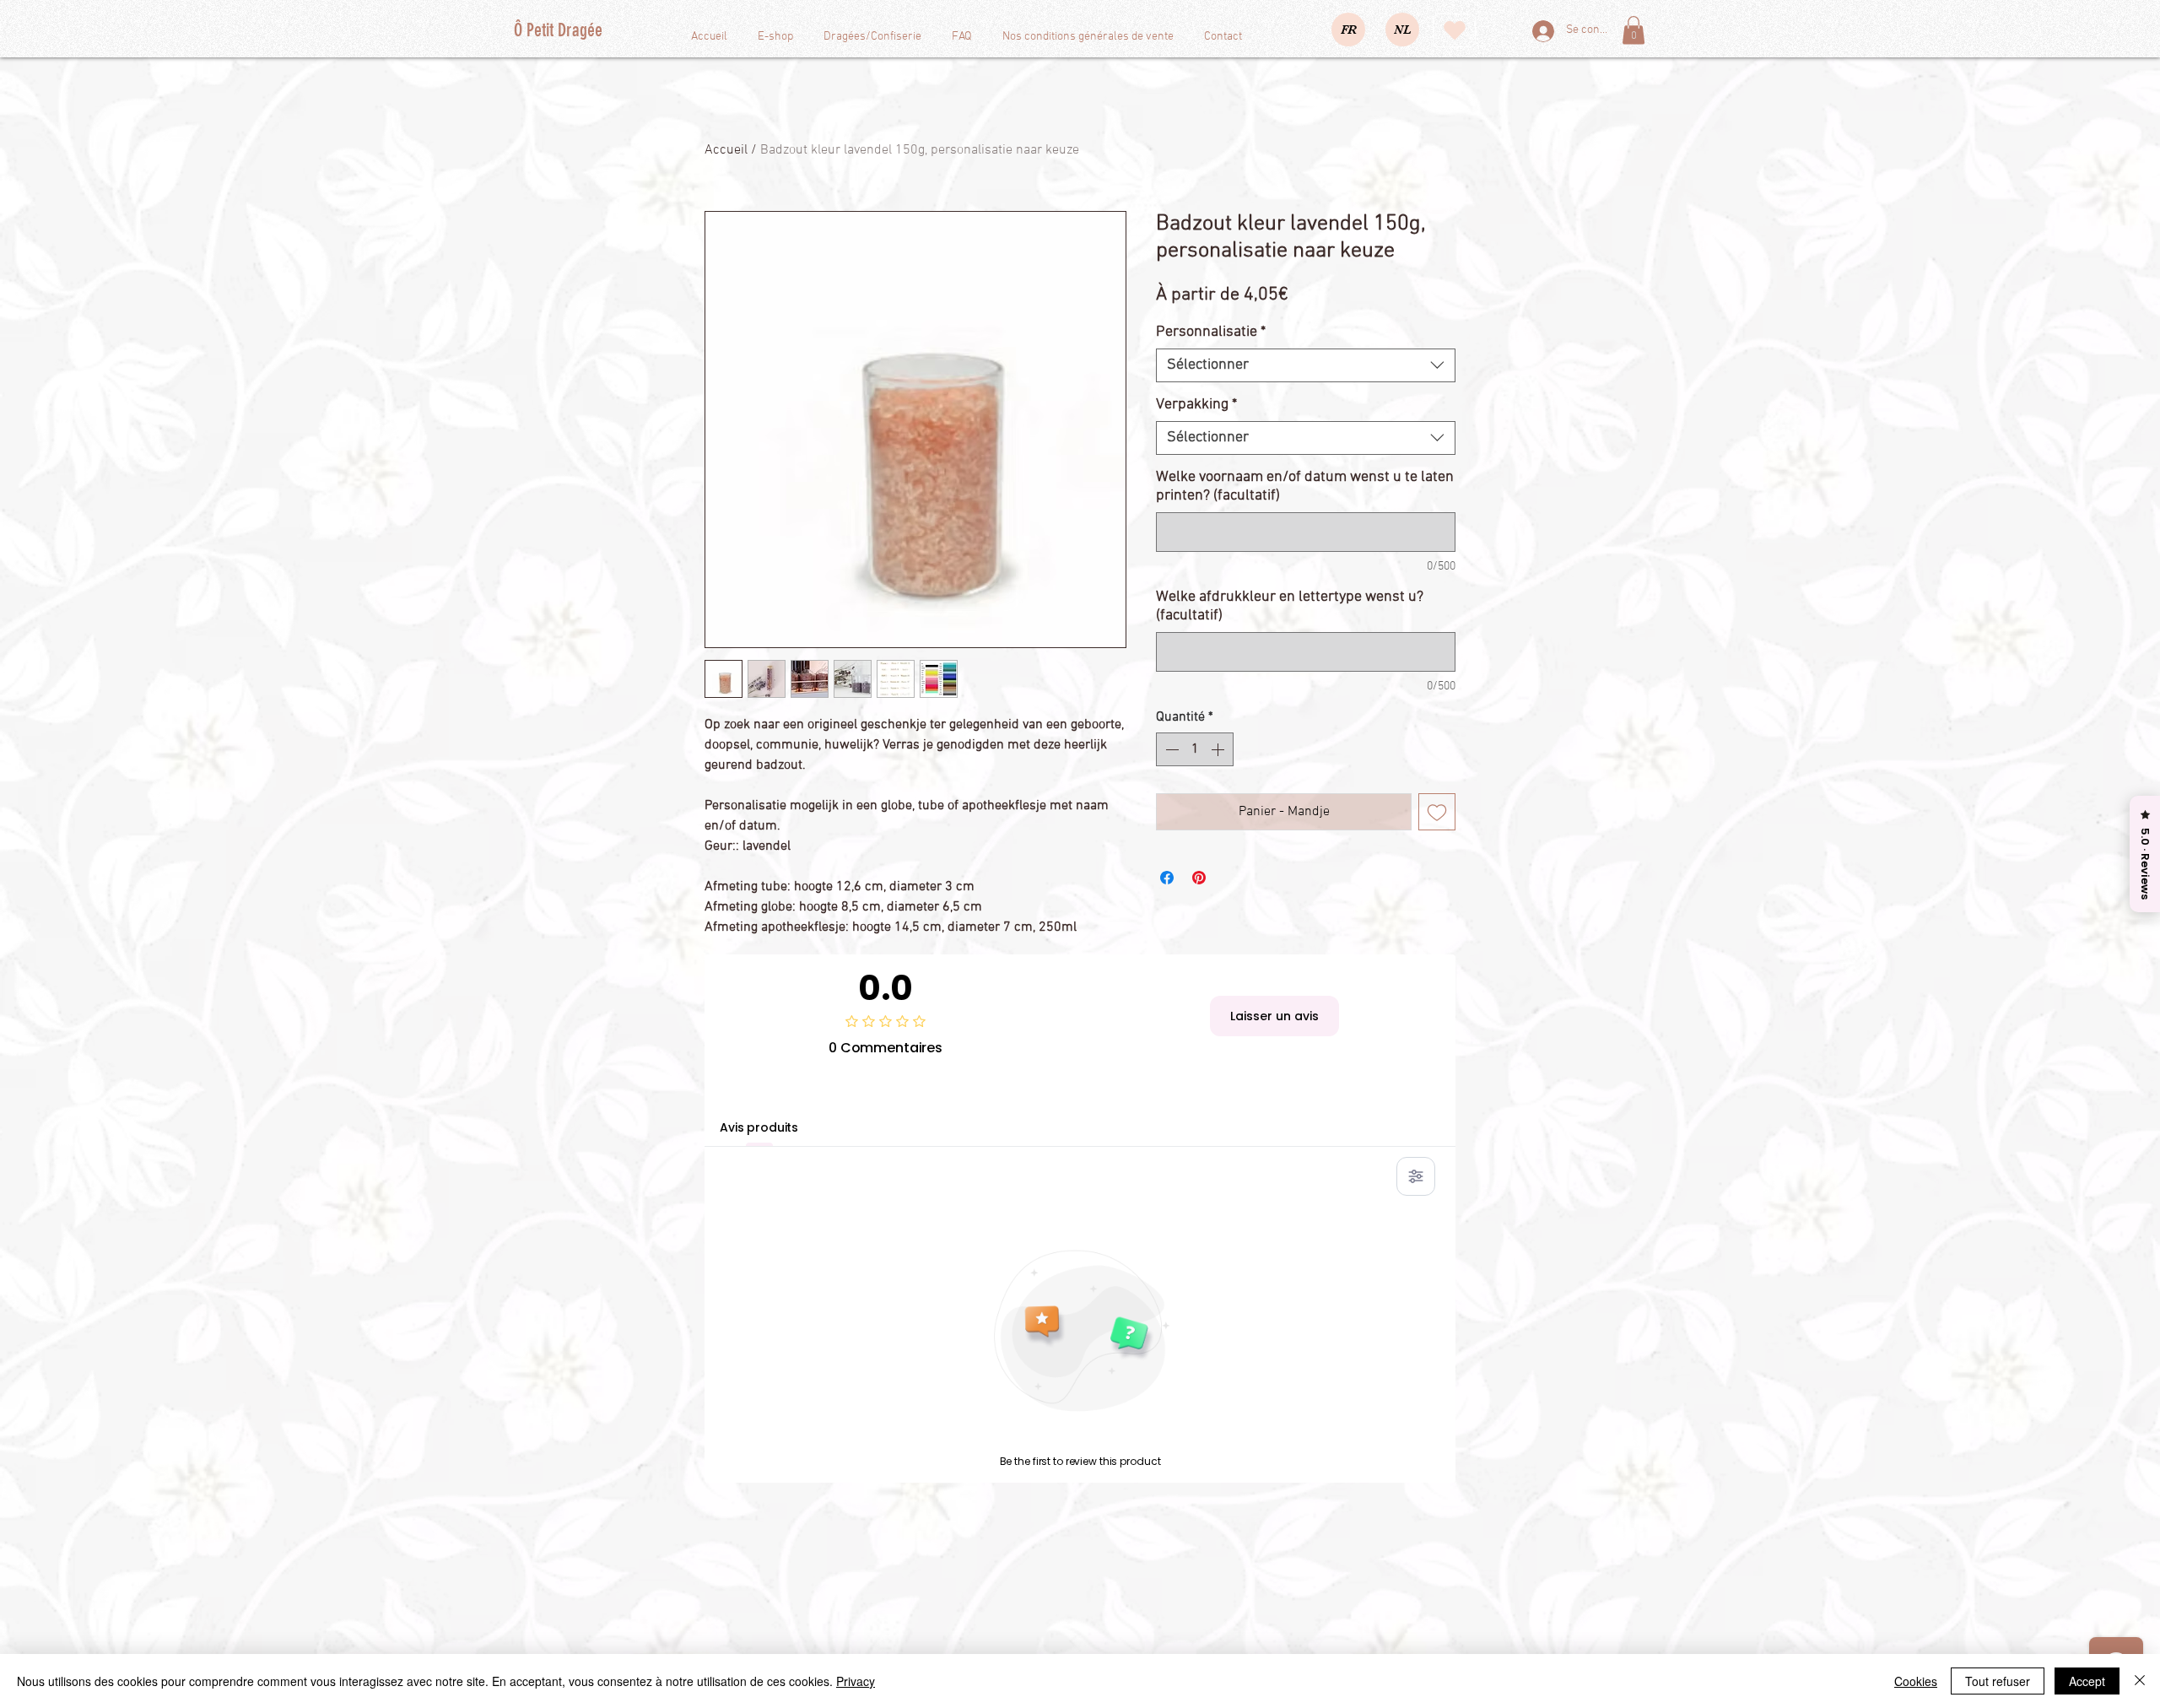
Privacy (856, 1681)
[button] (1633, 30)
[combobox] (1306, 365)
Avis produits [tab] (759, 1127)
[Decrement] (1170, 749)
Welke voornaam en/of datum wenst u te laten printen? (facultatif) (1305, 486)
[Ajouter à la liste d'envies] (1437, 812)
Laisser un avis (1274, 1016)
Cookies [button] (1916, 1681)
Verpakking (1196, 405)
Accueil (726, 150)
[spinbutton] (1195, 749)
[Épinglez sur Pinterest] (1199, 878)
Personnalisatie (1211, 332)
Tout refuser (1998, 1681)
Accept (2087, 1681)
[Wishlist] (1454, 30)
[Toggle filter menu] (1416, 1176)
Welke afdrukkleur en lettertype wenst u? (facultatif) (1290, 606)
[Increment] (1219, 749)
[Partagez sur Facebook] (1167, 878)
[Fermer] (2140, 1681)
